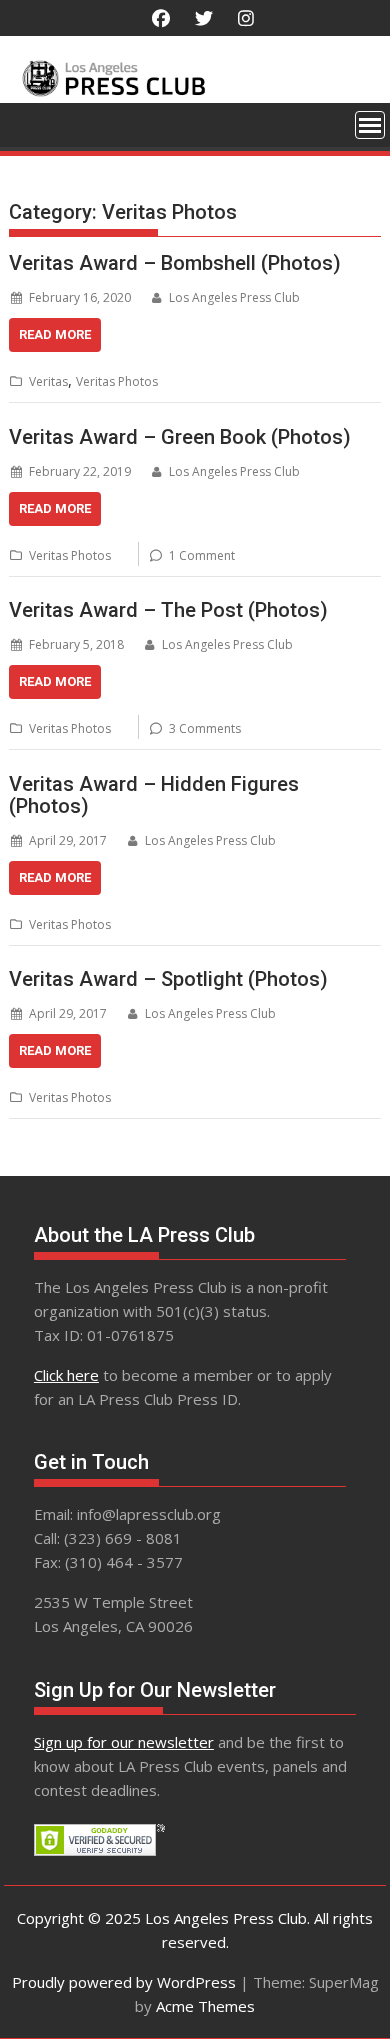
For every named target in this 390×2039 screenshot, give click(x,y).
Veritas (48, 381)
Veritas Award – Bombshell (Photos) (175, 263)
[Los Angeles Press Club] (195, 91)
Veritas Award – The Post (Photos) (168, 610)
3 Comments (205, 728)
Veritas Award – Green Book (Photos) (180, 437)
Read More (55, 334)
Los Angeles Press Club (234, 297)
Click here (66, 1375)
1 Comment (202, 555)
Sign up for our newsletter (124, 1742)
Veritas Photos (117, 381)
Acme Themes (205, 2006)
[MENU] (370, 125)
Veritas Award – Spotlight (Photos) (168, 979)
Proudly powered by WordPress (124, 1982)
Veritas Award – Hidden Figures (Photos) (154, 795)
